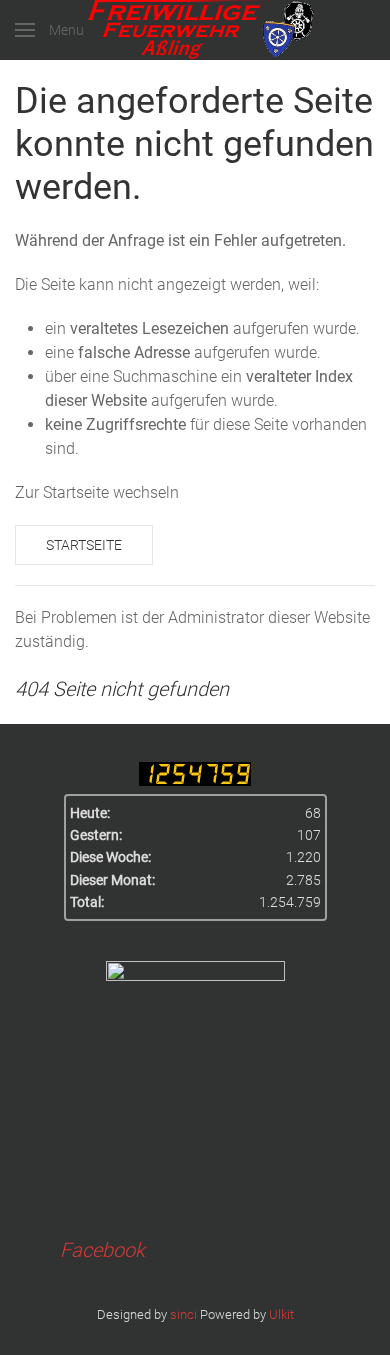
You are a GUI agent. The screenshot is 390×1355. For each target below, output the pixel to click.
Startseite (84, 545)
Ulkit (281, 1314)
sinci (183, 1314)
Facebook (102, 1250)
